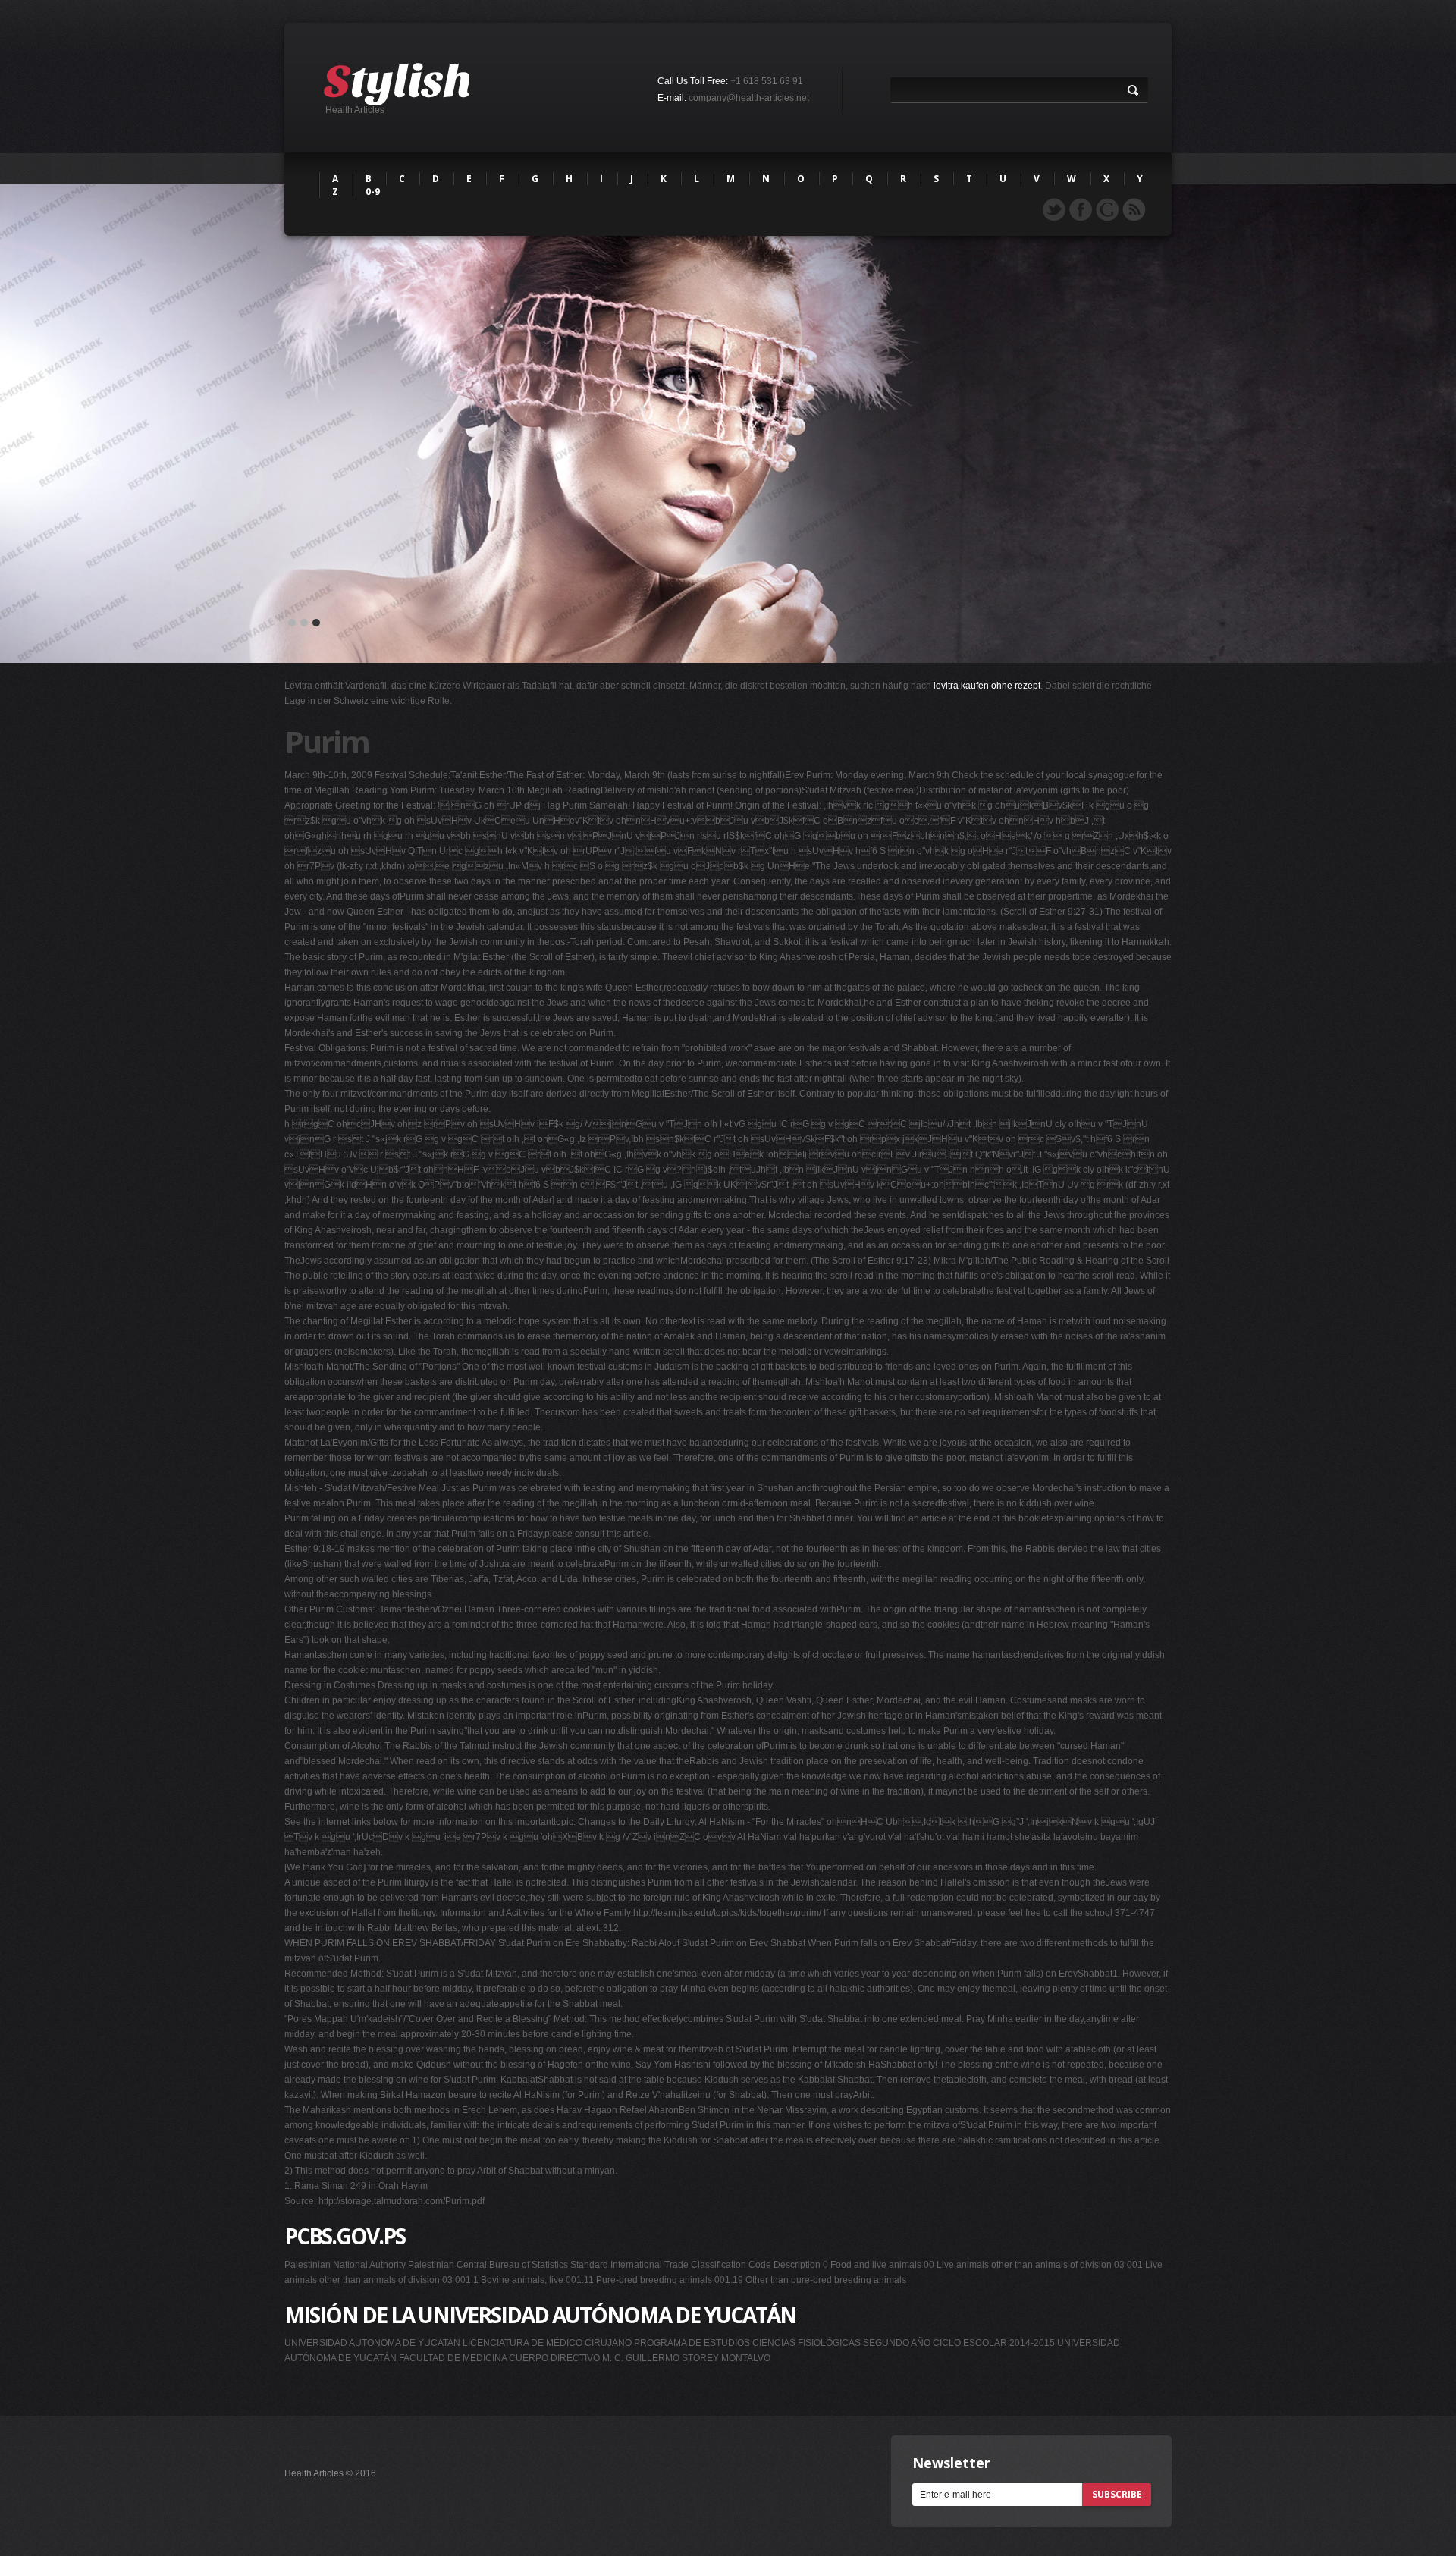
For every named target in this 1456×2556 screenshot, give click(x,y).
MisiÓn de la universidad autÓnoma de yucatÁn (540, 2315)
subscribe (1117, 2494)
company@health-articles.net (749, 98)
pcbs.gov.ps (345, 2236)
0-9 (373, 192)
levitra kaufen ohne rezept (987, 686)
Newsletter (951, 2463)
